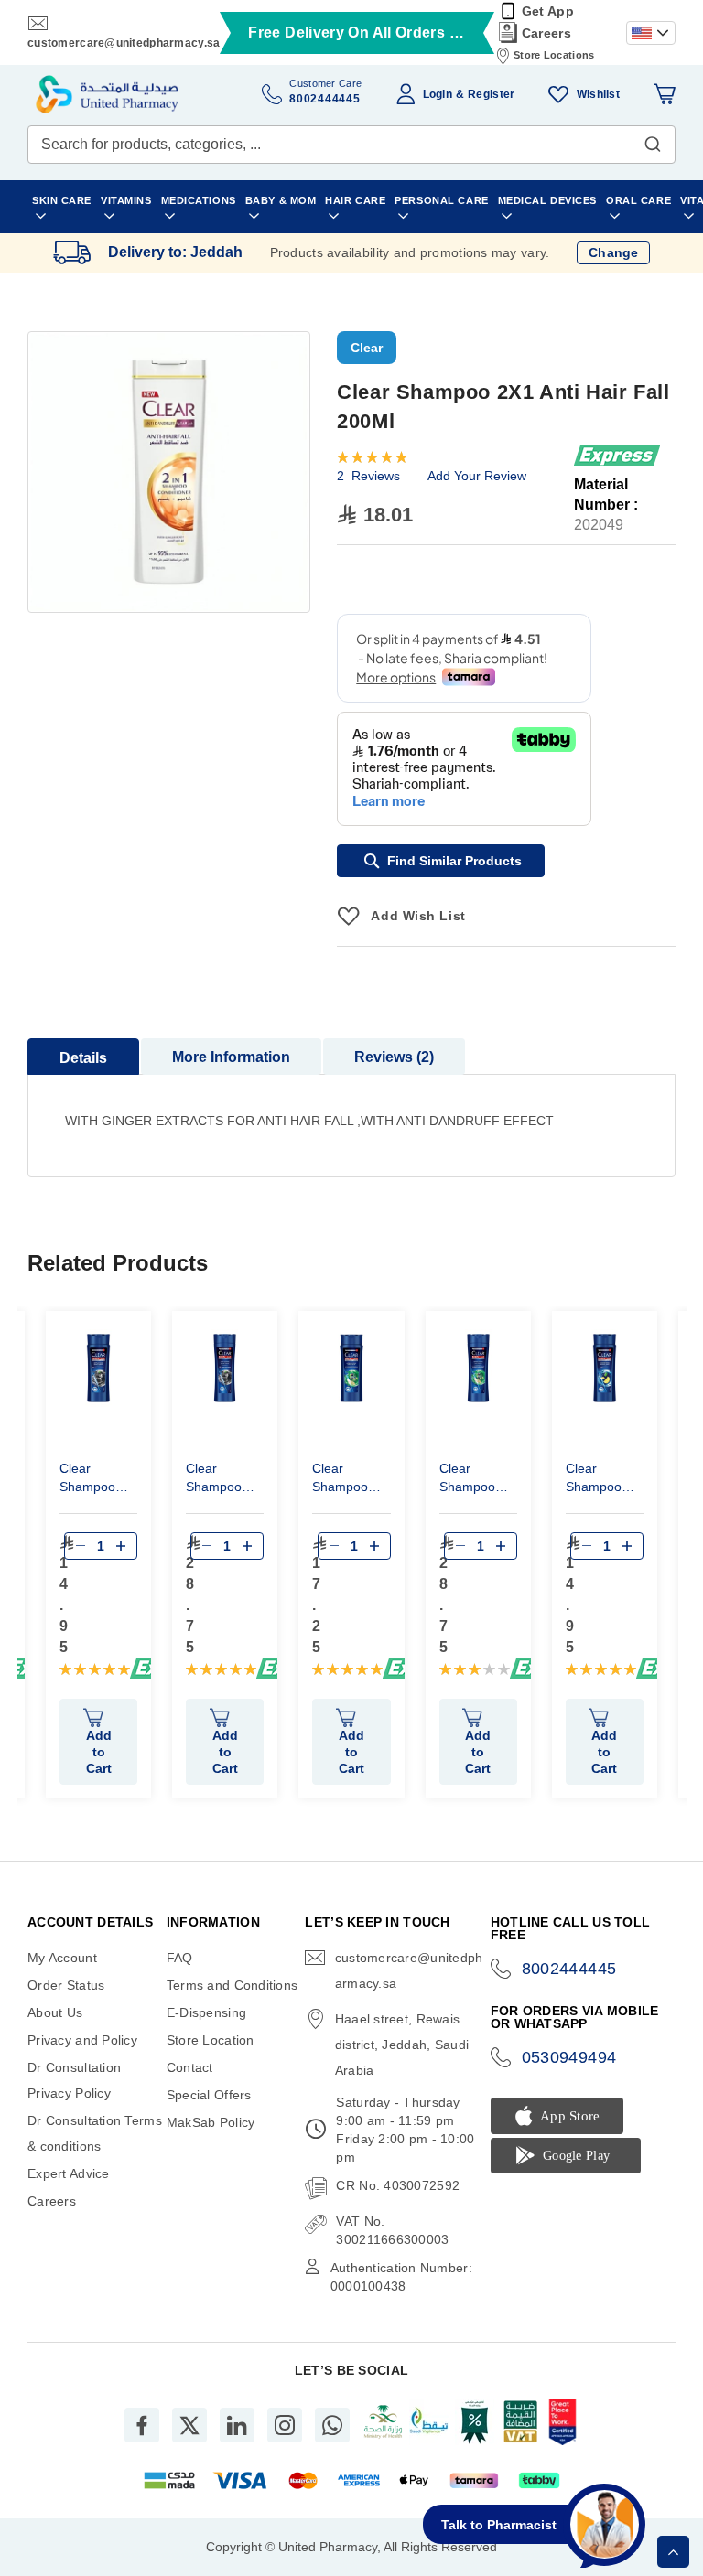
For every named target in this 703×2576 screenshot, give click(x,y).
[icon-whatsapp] (332, 2425)
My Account (62, 1958)
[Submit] (653, 140)
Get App (548, 11)
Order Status (66, 1985)
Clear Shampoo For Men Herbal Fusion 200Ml (340, 1480)
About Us (55, 2012)
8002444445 (569, 1969)
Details (83, 1058)
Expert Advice (69, 2173)
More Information (231, 1057)
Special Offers (209, 2095)
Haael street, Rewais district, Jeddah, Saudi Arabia (402, 2045)
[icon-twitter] (189, 2425)
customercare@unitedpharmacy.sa (124, 43)
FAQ (180, 1958)
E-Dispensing (206, 2012)
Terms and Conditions (233, 1985)
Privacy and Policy (82, 2040)
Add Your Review (477, 476)
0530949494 (569, 2057)
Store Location (211, 2040)
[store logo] (107, 94)
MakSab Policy (211, 2122)
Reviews (392, 1057)
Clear (367, 348)
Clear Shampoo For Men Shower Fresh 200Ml (602, 1480)
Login (438, 94)
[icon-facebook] (142, 2425)
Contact (190, 2067)
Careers (546, 33)
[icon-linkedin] (237, 2425)
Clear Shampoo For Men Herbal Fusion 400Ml (467, 1480)
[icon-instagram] (285, 2425)
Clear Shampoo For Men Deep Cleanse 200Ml (87, 1480)
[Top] (673, 2552)
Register (491, 94)
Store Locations (554, 55)
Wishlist (598, 94)
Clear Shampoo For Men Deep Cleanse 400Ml (214, 1480)
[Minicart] (665, 94)
